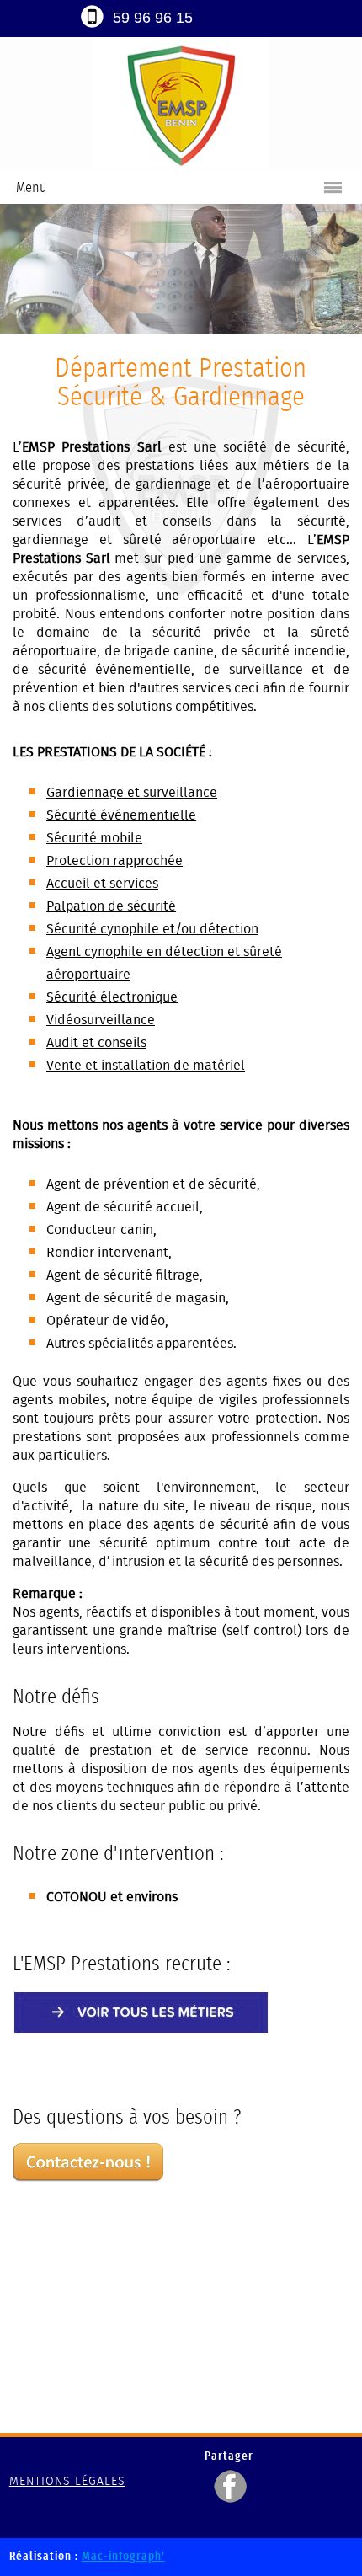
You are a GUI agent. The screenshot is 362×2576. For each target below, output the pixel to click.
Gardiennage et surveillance (132, 792)
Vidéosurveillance (101, 1020)
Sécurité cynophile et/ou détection (152, 929)
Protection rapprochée (114, 860)
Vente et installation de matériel (146, 1065)
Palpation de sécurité (111, 906)
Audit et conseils (96, 1042)
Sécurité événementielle (121, 815)
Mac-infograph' (123, 2557)
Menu (31, 187)
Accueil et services (102, 883)
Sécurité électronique (112, 997)
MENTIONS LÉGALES (67, 2481)
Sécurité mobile (94, 838)
